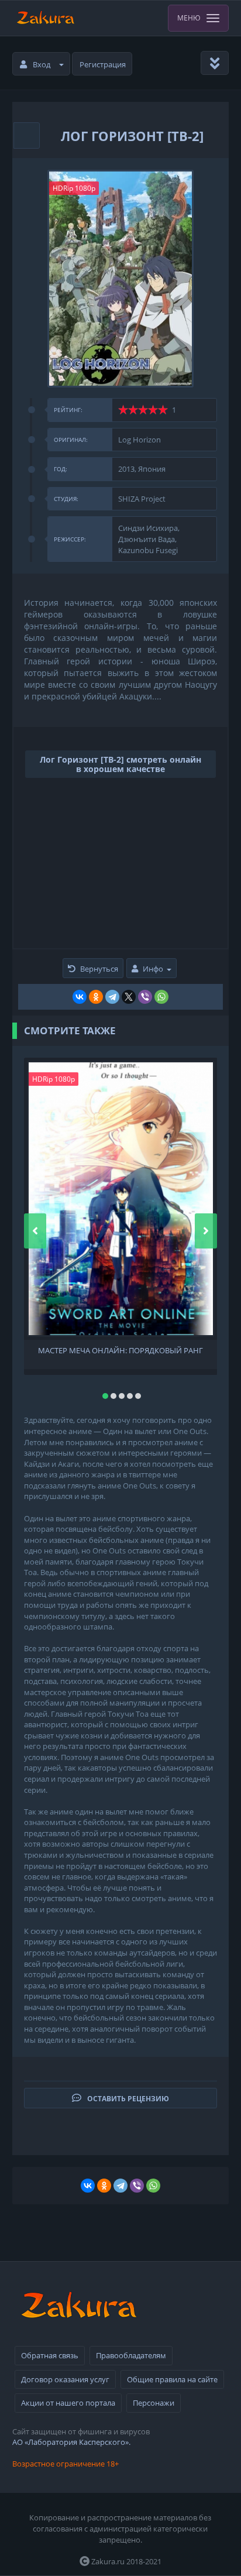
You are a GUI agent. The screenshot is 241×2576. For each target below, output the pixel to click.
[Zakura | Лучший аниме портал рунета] (45, 18)
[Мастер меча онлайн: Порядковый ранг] (121, 1199)
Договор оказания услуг (65, 2379)
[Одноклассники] (96, 997)
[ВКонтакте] (80, 997)
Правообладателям (131, 2355)
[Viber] (145, 997)
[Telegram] (112, 997)
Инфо (153, 969)
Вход (42, 64)
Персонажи (154, 2403)
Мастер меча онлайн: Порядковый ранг (120, 1351)
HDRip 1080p (74, 188)
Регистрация (103, 64)
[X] (129, 997)
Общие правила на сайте (172, 2379)
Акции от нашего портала (68, 2403)
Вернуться (99, 969)
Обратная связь (50, 2355)
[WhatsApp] (161, 997)
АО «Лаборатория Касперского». (71, 2442)
